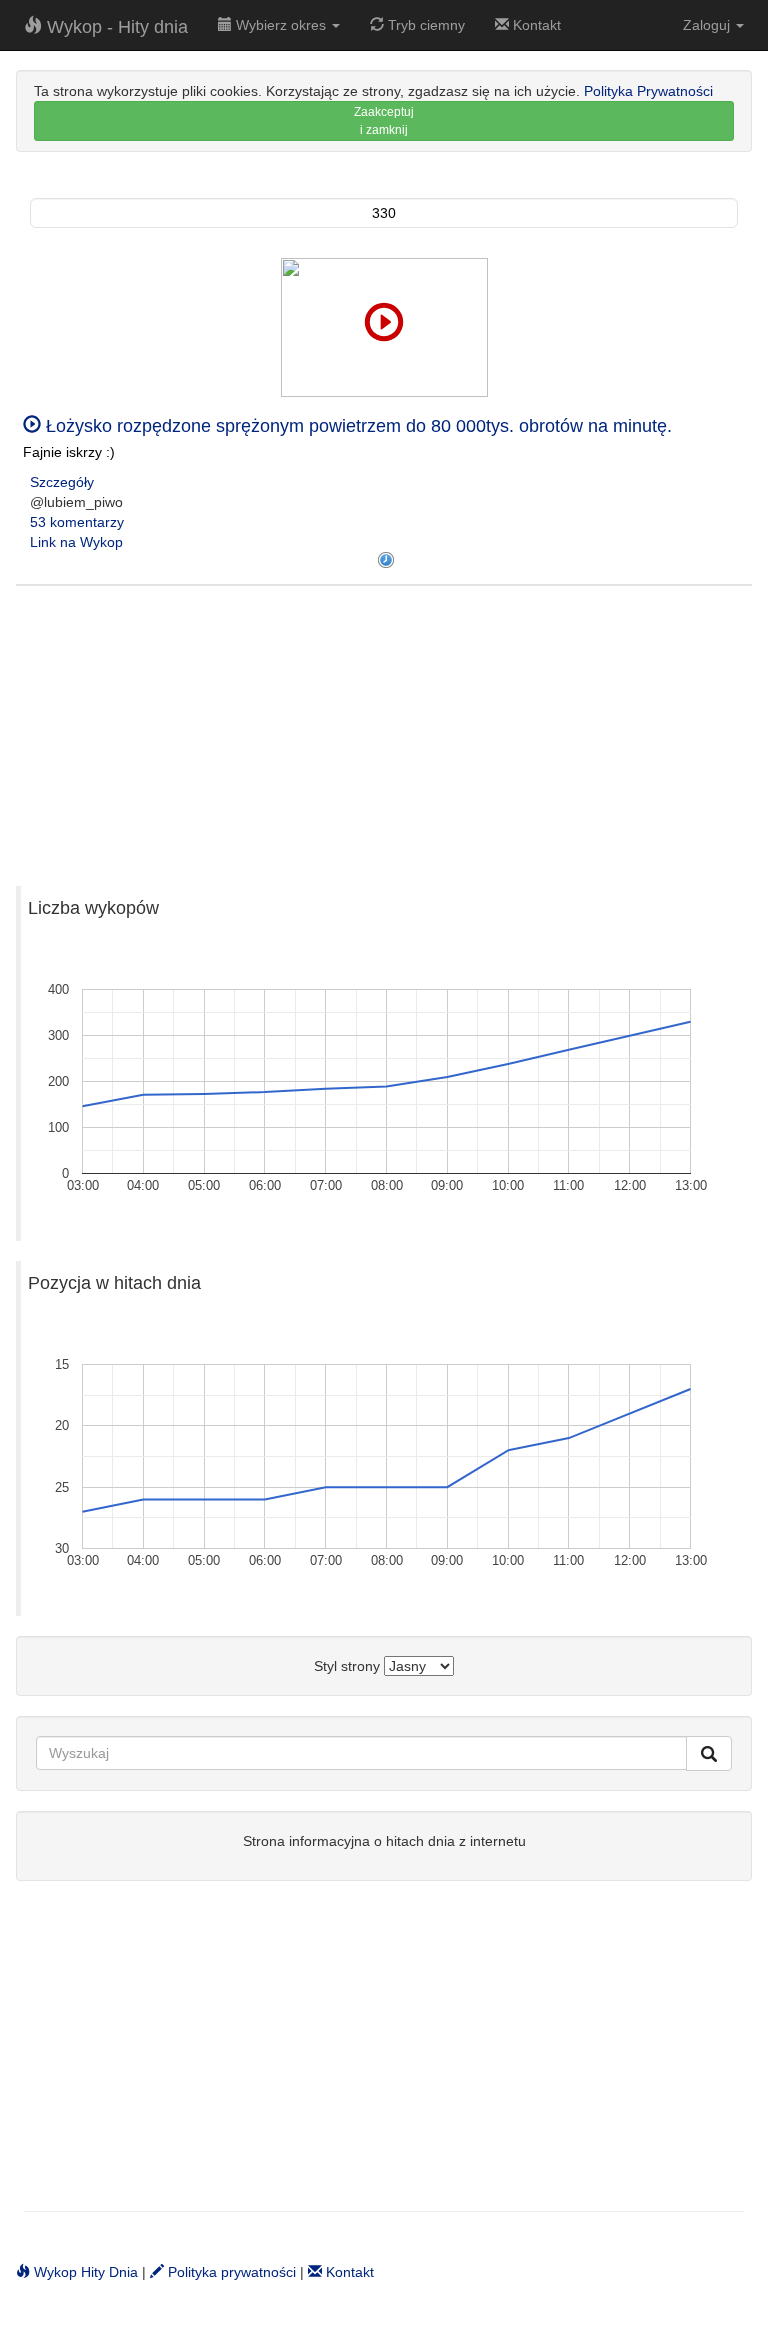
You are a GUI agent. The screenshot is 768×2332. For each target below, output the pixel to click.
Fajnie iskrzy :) (69, 452)
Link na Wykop (76, 542)
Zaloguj (708, 25)
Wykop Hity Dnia (84, 2272)
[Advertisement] (384, 726)
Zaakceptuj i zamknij (384, 121)
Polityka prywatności (230, 2272)
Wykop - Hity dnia (115, 27)
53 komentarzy (77, 522)
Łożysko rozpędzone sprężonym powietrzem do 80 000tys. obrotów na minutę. (356, 426)
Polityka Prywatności (648, 91)
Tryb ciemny (424, 25)
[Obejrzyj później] (386, 560)
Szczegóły (62, 482)
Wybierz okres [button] (281, 25)
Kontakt (535, 25)
